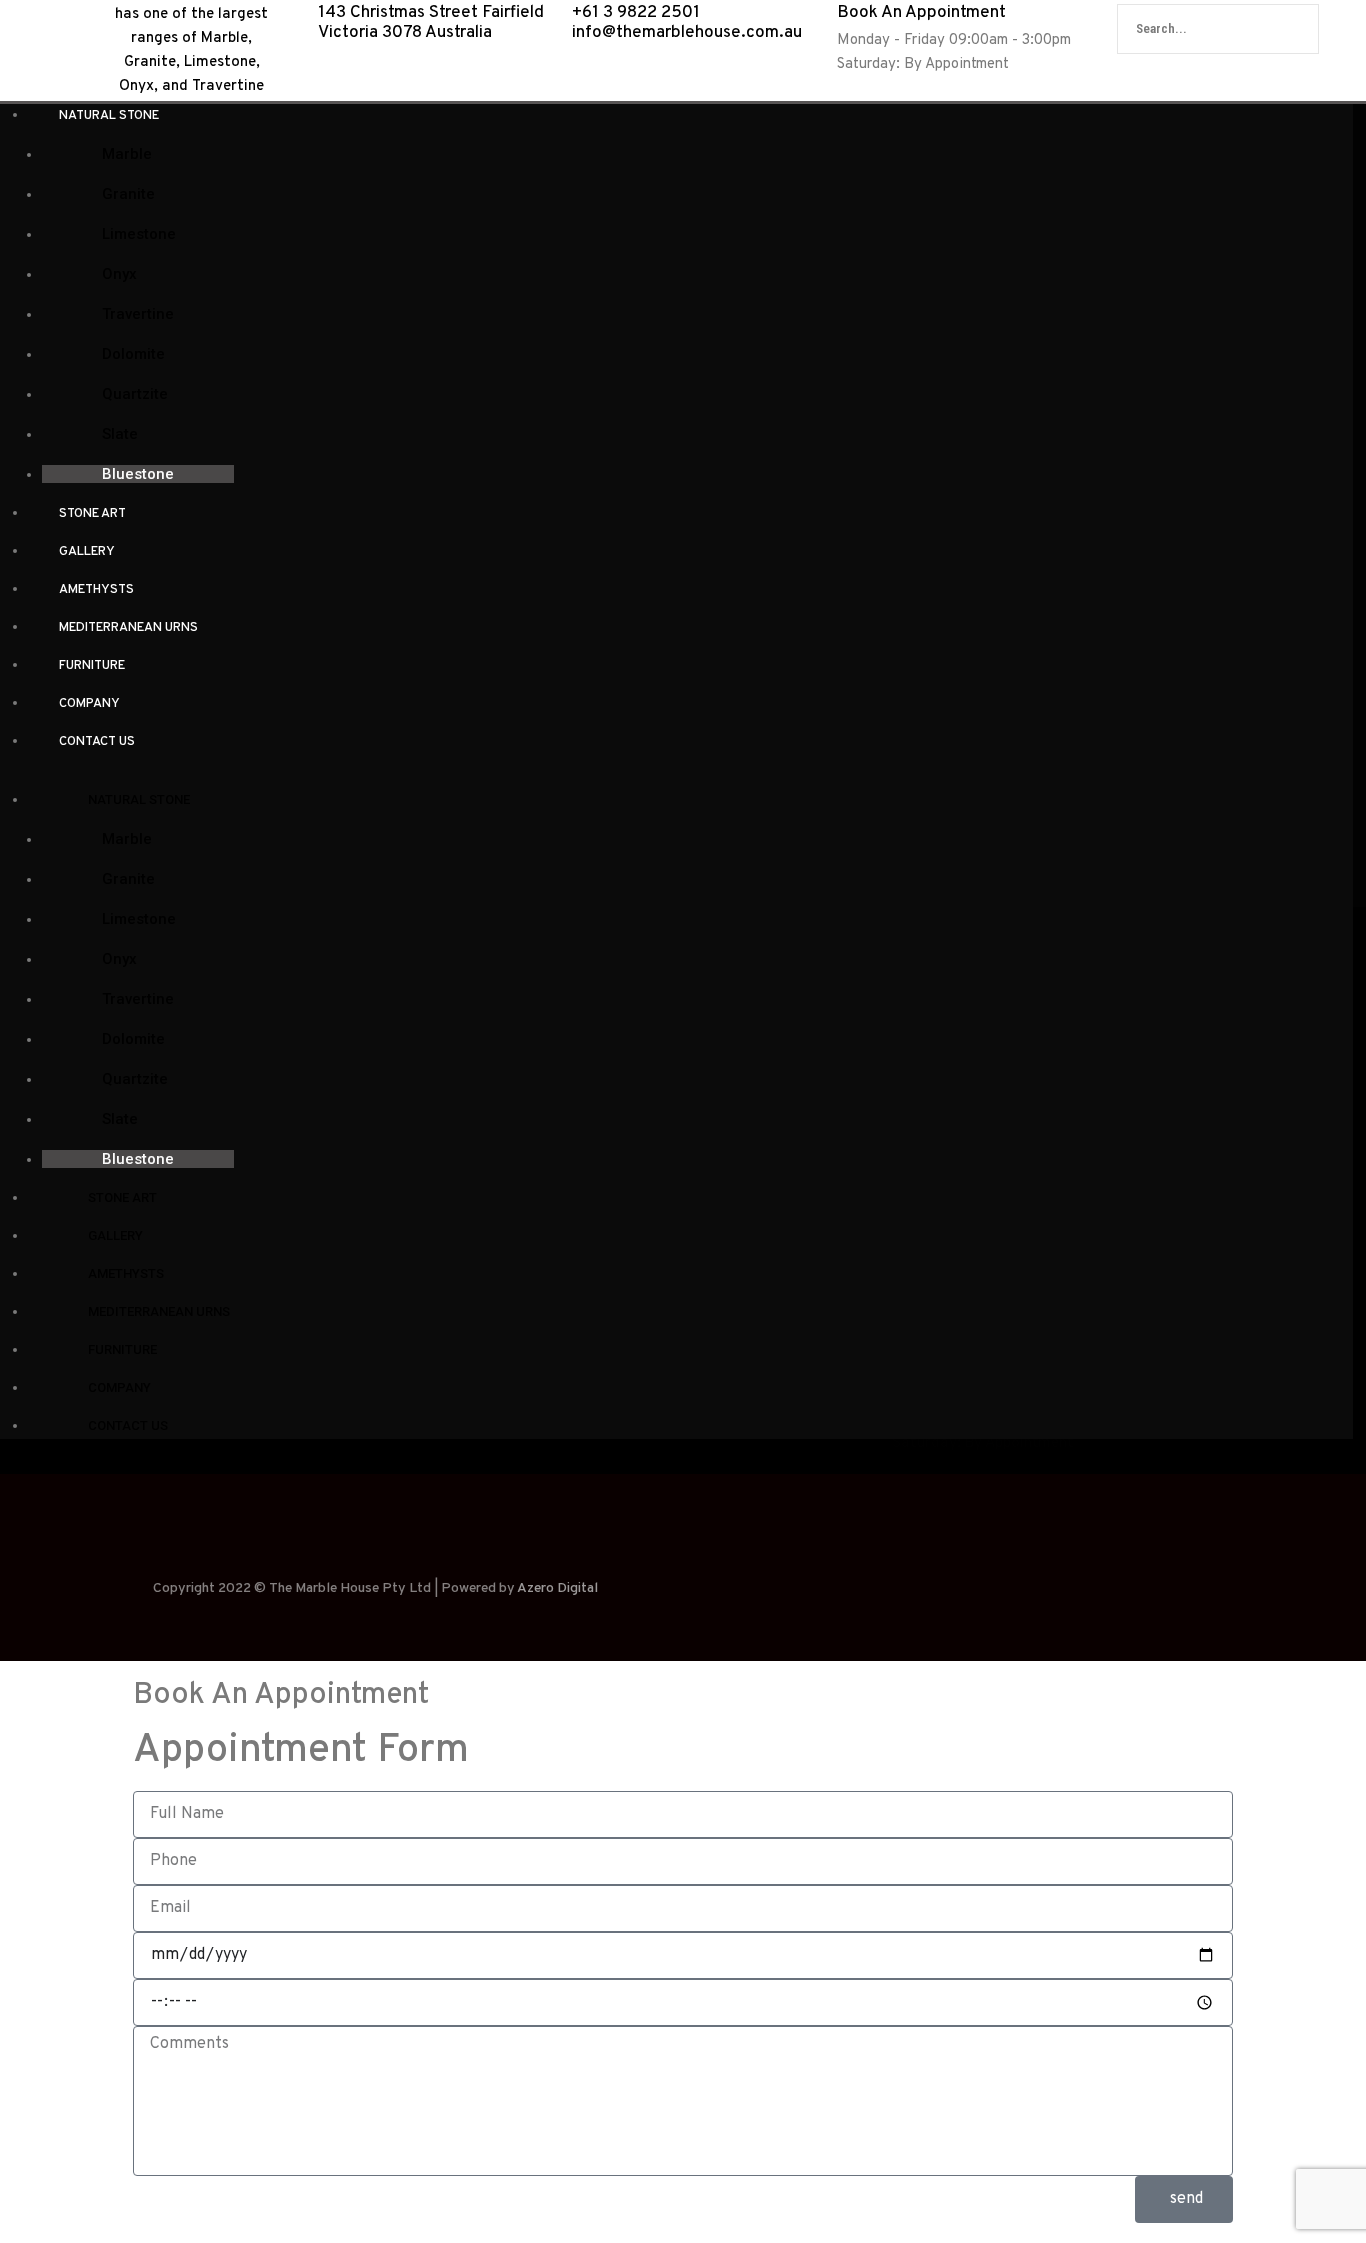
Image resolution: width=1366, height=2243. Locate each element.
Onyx (119, 274)
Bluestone (138, 474)
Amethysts (96, 590)
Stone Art (92, 514)
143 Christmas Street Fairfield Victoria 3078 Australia (431, 23)
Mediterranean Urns (128, 628)
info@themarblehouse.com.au (689, 33)
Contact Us (97, 742)
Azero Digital (557, 1588)
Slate (120, 434)
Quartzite (135, 394)
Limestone (139, 234)
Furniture (92, 666)
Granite (128, 194)
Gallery (87, 552)
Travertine (138, 314)
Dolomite (133, 354)
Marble (127, 154)
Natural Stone (109, 116)
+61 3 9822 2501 (636, 13)
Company (89, 704)
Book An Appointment (921, 13)
